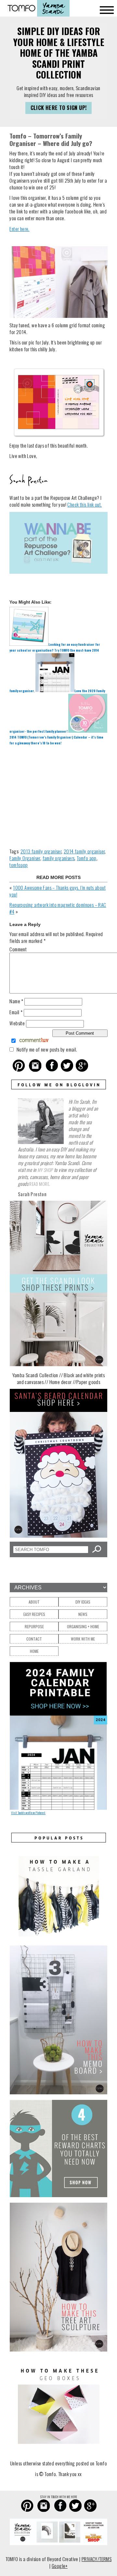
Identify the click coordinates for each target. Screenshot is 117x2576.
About (34, 1602)
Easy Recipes (34, 1614)
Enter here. (19, 229)
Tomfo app (87, 858)
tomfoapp (19, 865)
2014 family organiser (84, 851)
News (83, 1614)
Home (34, 1651)
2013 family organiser (41, 851)
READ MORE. (40, 1184)
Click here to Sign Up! (59, 108)
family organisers (59, 858)
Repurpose (34, 1626)
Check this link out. (84, 504)
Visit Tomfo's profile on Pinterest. (28, 1813)
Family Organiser (25, 858)
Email (16, 1012)
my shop (45, 1170)
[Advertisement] (58, 796)
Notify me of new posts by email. (47, 1049)
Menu (107, 10)
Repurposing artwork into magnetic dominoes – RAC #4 (58, 908)
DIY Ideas (83, 1602)
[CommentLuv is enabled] (34, 1041)
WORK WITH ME (83, 1639)
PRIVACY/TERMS (97, 2559)
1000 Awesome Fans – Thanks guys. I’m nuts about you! (58, 891)
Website (17, 1023)
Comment (18, 949)
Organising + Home (83, 1626)
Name (16, 1001)
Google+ (60, 2566)
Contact (34, 1639)
